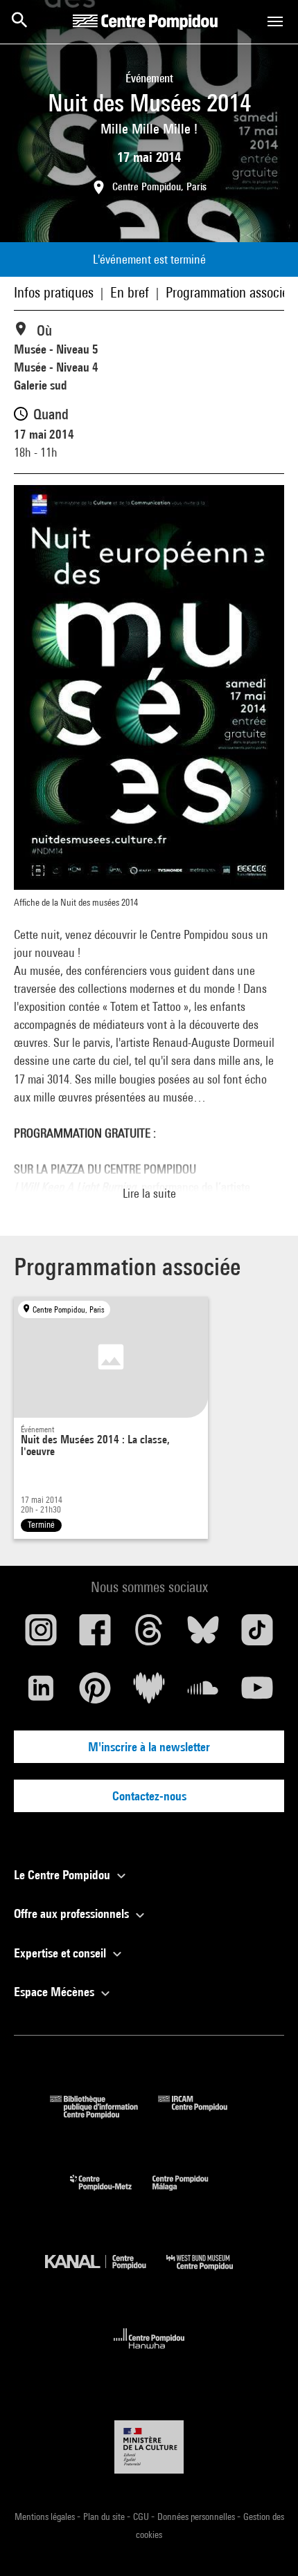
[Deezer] (149, 1693)
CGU (142, 2516)
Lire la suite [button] (149, 1193)
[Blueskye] (203, 1635)
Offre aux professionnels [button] (73, 1913)
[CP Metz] (111, 2194)
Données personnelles (197, 2516)
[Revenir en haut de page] (265, 2543)
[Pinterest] (95, 1693)
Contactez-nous (149, 1796)
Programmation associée (230, 292)
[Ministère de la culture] (149, 2447)
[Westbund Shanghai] (210, 2273)
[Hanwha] (149, 2353)
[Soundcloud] (203, 1693)
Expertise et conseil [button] (61, 1953)
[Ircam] (203, 2114)
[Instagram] (41, 1635)
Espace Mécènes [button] (55, 1992)
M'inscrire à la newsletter (149, 1747)
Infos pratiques (54, 292)
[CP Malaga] (191, 2194)
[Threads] (149, 1635)
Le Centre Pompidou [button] (63, 1875)
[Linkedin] (41, 1693)
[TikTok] (257, 1635)
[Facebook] (95, 1635)
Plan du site (105, 2516)
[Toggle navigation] (275, 21)
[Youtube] (257, 1693)
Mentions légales (46, 2516)
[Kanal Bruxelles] (106, 2273)
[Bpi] (104, 2114)
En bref (130, 292)
